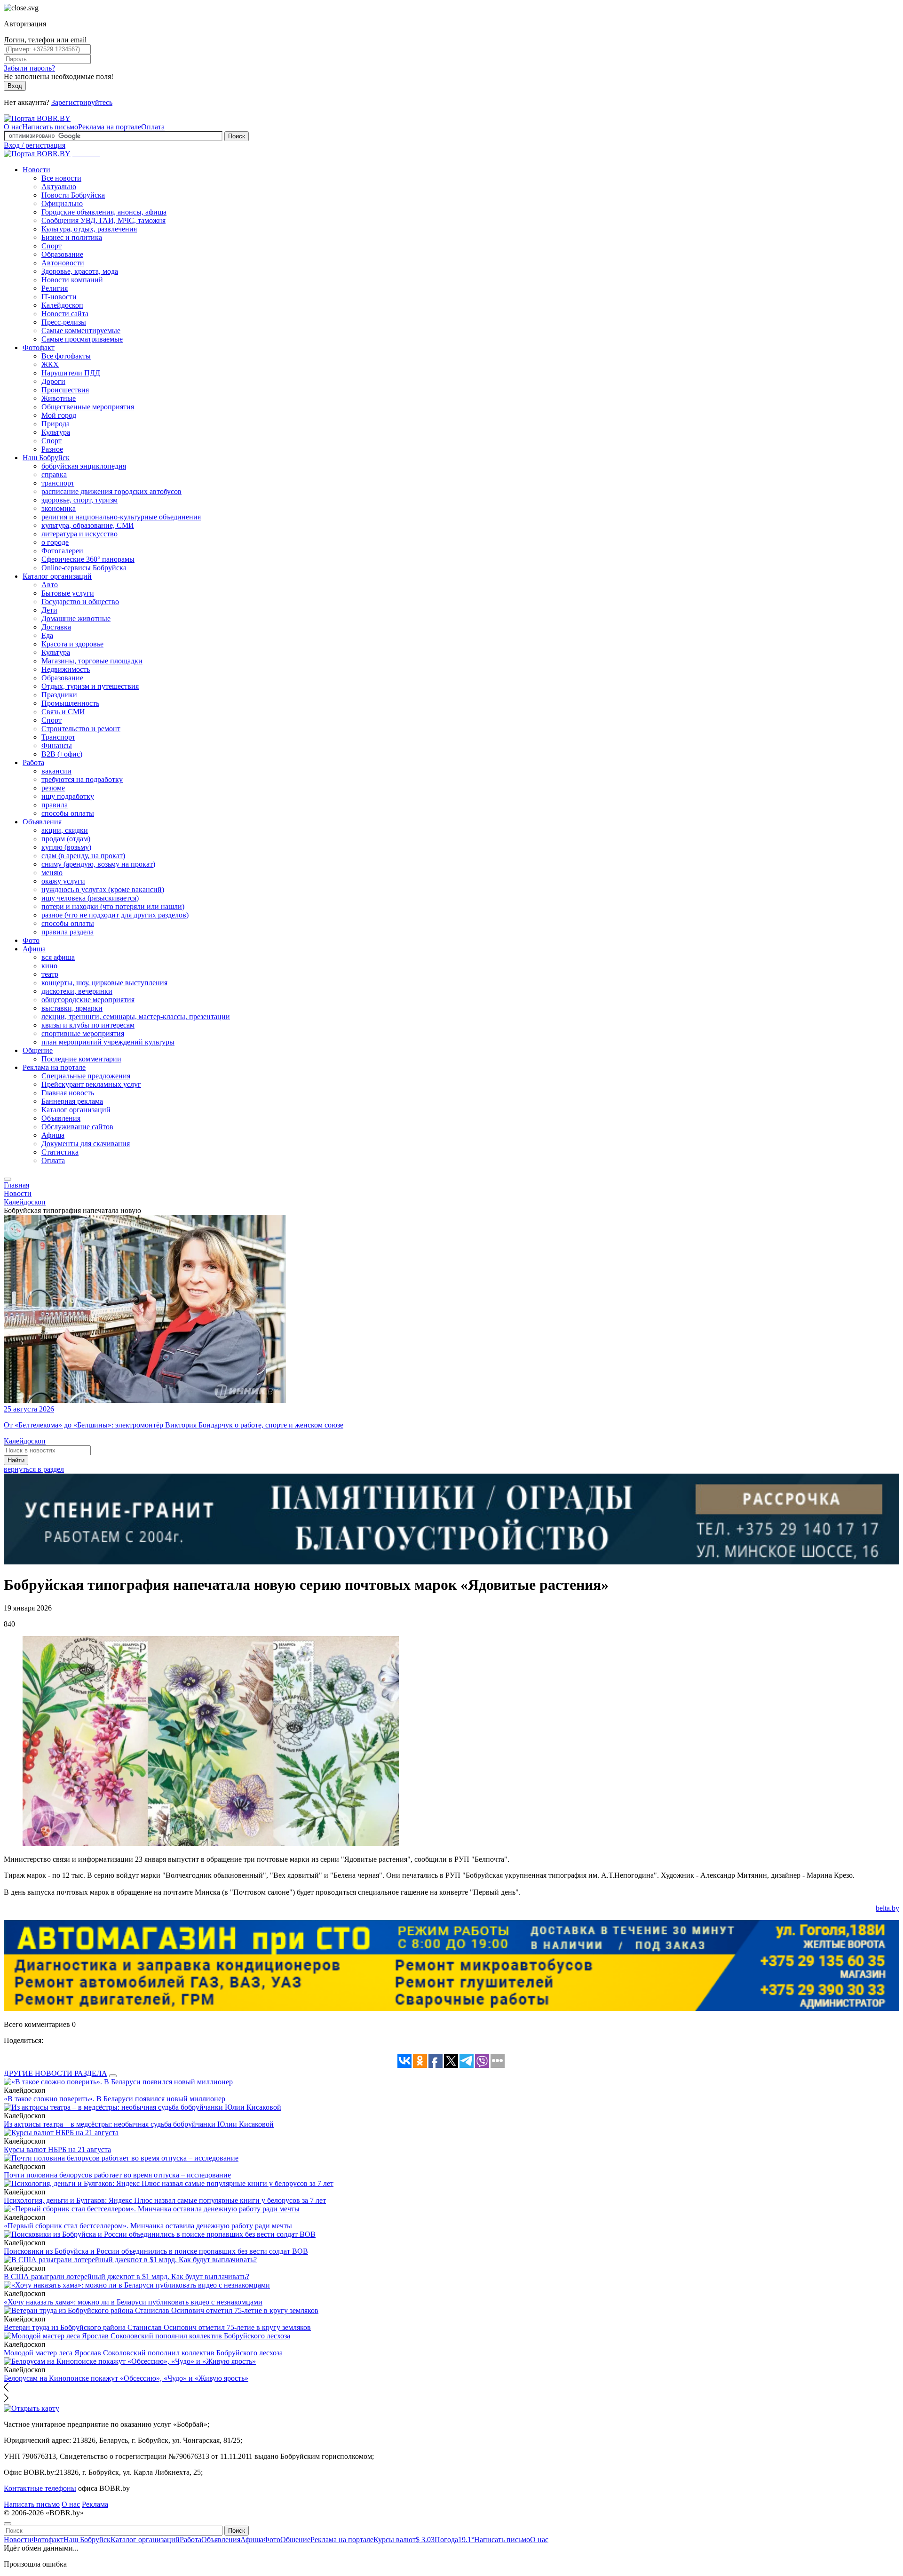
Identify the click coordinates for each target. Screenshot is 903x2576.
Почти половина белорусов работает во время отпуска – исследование (117, 2175)
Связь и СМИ (63, 712)
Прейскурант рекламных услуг (91, 1084)
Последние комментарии (81, 1059)
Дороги (53, 381)
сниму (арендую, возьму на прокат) (98, 864)
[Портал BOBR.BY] (37, 118)
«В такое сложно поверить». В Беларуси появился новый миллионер (115, 2099)
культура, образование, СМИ (88, 525)
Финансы (57, 746)
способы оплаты (68, 813)
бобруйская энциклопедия (84, 466)
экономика (59, 508)
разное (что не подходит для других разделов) (115, 915)
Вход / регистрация (35, 145)
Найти (16, 1460)
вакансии (56, 771)
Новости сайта (65, 314)
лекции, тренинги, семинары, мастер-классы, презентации (136, 1017)
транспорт (58, 483)
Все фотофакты (66, 356)
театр (50, 974)
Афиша (34, 949)
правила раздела (67, 932)
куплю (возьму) (66, 847)
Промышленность (70, 703)
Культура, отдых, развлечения (89, 229)
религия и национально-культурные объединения (121, 517)
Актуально (59, 187)
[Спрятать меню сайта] (8, 2524)
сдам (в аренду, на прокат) (83, 856)
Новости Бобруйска (73, 195)
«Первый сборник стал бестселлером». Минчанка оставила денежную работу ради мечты (148, 2226)
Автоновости (63, 263)
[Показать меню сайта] (8, 1179)
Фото (31, 940)
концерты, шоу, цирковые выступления (104, 983)
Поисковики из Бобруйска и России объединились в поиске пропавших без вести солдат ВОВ (156, 2251)
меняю (52, 873)
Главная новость (68, 1093)
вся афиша (58, 957)
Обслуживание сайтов (77, 1127)
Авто (50, 585)
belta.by (887, 1908)
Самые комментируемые (81, 331)
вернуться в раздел (34, 1469)
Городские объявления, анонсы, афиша (104, 212)
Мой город (59, 415)
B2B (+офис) (62, 754)
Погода (454, 2540)
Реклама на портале (110, 127)
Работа (33, 762)
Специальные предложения (86, 1076)
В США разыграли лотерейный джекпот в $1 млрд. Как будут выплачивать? (127, 2277)
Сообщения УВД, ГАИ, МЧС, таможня (103, 220)
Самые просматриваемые (82, 339)
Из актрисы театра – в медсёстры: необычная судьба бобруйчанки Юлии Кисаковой (139, 2124)
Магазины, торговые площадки (92, 661)
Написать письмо (50, 127)
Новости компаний (72, 280)
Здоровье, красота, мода (80, 271)
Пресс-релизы (64, 322)
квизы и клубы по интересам (88, 1025)
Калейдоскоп (62, 305)
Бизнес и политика (72, 237)
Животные (59, 398)
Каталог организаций (57, 576)
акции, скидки (65, 830)
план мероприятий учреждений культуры (108, 1042)
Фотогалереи (62, 551)
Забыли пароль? (29, 68)
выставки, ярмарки (72, 1008)
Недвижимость (66, 669)
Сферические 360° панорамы (88, 559)
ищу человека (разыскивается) (90, 898)
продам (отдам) (66, 839)
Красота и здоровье (72, 644)
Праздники (59, 695)
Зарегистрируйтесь (82, 102)
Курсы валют (404, 2540)
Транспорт (58, 737)
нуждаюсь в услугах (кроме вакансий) (103, 889)
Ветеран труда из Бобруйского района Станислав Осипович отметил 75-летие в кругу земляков (157, 2327)
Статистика (60, 1152)
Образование (62, 254)
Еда (47, 635)
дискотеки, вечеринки (77, 991)
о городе (55, 542)
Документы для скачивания (86, 1144)
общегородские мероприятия (88, 1000)
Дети (49, 610)
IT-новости (59, 297)
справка (54, 475)
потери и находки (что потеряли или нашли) (113, 906)
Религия (55, 288)
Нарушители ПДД (71, 373)
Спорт (51, 246)
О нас (13, 127)
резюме (53, 788)
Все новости (61, 178)
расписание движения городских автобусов (111, 491)
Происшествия (65, 390)
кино (49, 966)
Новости (36, 170)
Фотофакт (39, 347)
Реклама (95, 2504)
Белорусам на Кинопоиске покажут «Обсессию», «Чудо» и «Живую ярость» (126, 2378)
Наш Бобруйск (46, 458)
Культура (56, 432)
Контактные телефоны (40, 2488)
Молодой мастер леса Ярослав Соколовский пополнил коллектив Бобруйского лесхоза (143, 2353)
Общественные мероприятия (88, 407)
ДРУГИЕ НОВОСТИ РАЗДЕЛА (55, 2073)
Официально (62, 203)
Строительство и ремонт (81, 729)
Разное (52, 449)
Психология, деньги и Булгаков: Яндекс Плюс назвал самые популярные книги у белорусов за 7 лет (165, 2200)
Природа (55, 424)
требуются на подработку (82, 779)
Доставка (56, 627)
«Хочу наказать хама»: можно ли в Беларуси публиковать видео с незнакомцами (133, 2302)
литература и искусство (79, 534)
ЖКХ (50, 364)
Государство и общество (80, 602)
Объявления (42, 822)
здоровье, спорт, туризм (79, 500)
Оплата (153, 127)
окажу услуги (63, 881)
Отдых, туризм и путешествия (90, 686)
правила (55, 805)
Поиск (237, 136)
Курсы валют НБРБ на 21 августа (57, 2149)
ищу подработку (68, 796)
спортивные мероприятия (83, 1033)
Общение (38, 1050)
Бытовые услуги (68, 593)
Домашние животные (76, 618)
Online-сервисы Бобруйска (84, 568)
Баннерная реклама (72, 1101)
